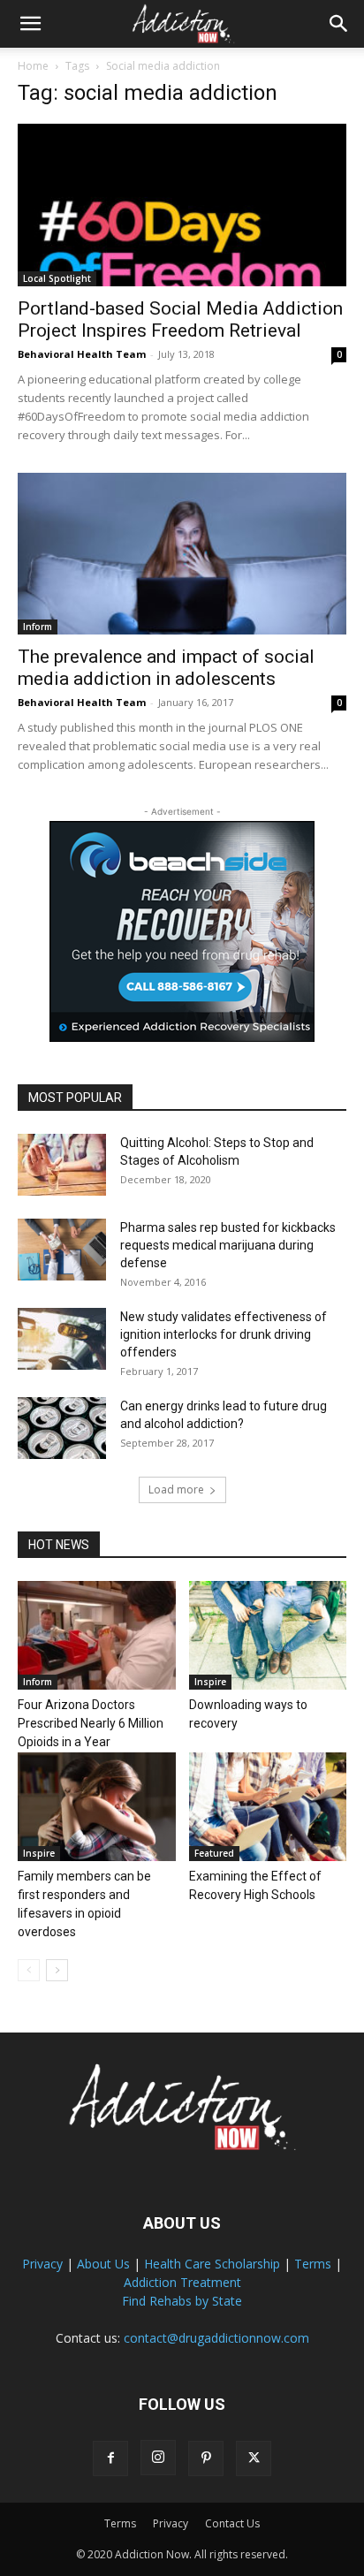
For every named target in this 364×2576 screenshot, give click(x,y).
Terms (313, 2264)
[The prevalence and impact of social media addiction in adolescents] (182, 554)
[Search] (339, 24)
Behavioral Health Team (82, 354)
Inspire (210, 1682)
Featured (214, 1853)
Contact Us (232, 2523)
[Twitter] (254, 2458)
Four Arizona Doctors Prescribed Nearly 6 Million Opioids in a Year (91, 1723)
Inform (38, 627)
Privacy (42, 2264)
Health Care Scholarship (212, 2264)
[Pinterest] (206, 2458)
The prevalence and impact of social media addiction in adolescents (166, 668)
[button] (30, 24)
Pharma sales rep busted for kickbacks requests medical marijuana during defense (228, 1245)
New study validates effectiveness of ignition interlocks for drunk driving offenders (224, 1334)
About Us (103, 2264)
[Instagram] (158, 2458)
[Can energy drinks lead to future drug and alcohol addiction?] (62, 1428)
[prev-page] (29, 1970)
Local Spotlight (57, 278)
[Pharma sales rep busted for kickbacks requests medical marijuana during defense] (62, 1250)
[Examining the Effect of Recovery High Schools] (268, 1807)
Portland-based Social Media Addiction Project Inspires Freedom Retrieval (180, 319)
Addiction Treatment (182, 2282)
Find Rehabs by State (182, 2301)
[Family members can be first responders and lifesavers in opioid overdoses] (97, 1807)
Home (33, 66)
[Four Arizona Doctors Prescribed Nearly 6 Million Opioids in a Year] (97, 1635)
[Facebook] (110, 2458)
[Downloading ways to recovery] (268, 1635)
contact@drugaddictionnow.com (216, 2338)
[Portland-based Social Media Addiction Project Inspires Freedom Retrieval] (182, 205)
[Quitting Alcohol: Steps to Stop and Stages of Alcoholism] (62, 1165)
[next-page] (57, 1970)
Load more (176, 1489)
